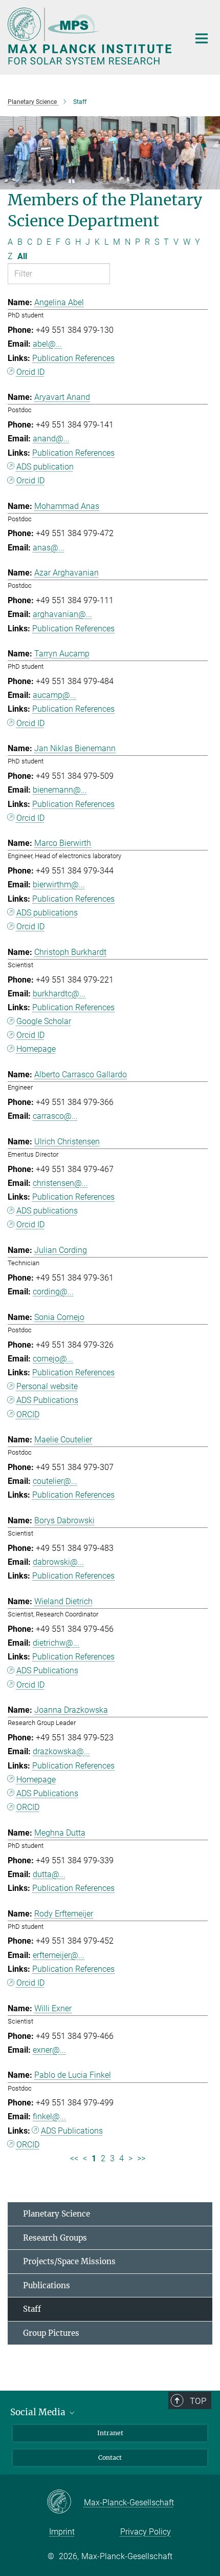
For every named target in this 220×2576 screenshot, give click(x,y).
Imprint (62, 2532)
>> (141, 2158)
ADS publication (45, 467)
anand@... (51, 439)
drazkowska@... (61, 1751)
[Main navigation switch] (202, 38)
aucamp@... (54, 695)
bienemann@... (60, 790)
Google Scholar (44, 1021)
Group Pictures (51, 2333)
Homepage (36, 1049)
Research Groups (55, 2238)
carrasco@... (55, 1116)
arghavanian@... (62, 614)
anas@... (49, 548)
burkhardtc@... (59, 994)
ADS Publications (47, 1400)
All (22, 256)
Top (198, 2401)
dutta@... (49, 1874)
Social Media (39, 2412)
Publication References (73, 358)
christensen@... (60, 1183)
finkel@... (49, 2116)
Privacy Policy (146, 2532)
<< (74, 2158)
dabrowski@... (58, 1562)
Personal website (47, 1386)
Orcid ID (30, 372)
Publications (47, 2285)
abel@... (47, 344)
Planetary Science (57, 2214)
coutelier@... (55, 1481)
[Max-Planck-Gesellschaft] (65, 2502)
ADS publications (47, 913)
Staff (32, 2309)
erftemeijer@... (59, 1955)
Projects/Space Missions (69, 2261)
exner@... (49, 2050)
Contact (110, 2457)
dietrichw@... (56, 1643)
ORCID (28, 1414)
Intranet (110, 2433)
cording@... (53, 1292)
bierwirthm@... (59, 885)
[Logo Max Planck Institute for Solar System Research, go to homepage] (91, 36)
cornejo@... (53, 1359)
